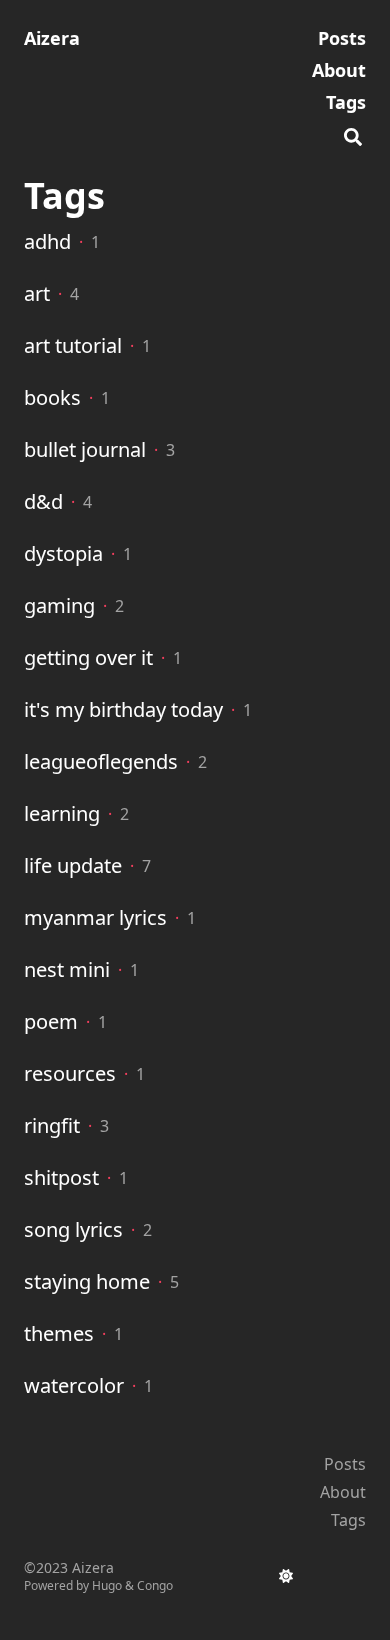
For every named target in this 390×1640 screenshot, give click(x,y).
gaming (59, 605)
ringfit (52, 1125)
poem (51, 1021)
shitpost (61, 1177)
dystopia (63, 553)
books (52, 397)
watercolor (74, 1385)
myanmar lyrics (95, 917)
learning (62, 813)
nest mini (67, 969)
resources (70, 1073)
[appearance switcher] (286, 1576)
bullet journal (85, 449)
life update (73, 865)
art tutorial (73, 345)
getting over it (88, 657)
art (37, 293)
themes (59, 1333)
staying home (87, 1281)
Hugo (107, 1585)
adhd (47, 241)
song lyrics (73, 1229)
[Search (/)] (353, 134)
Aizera (52, 38)
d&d (43, 501)
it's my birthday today (123, 709)
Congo (155, 1585)
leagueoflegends (101, 761)
